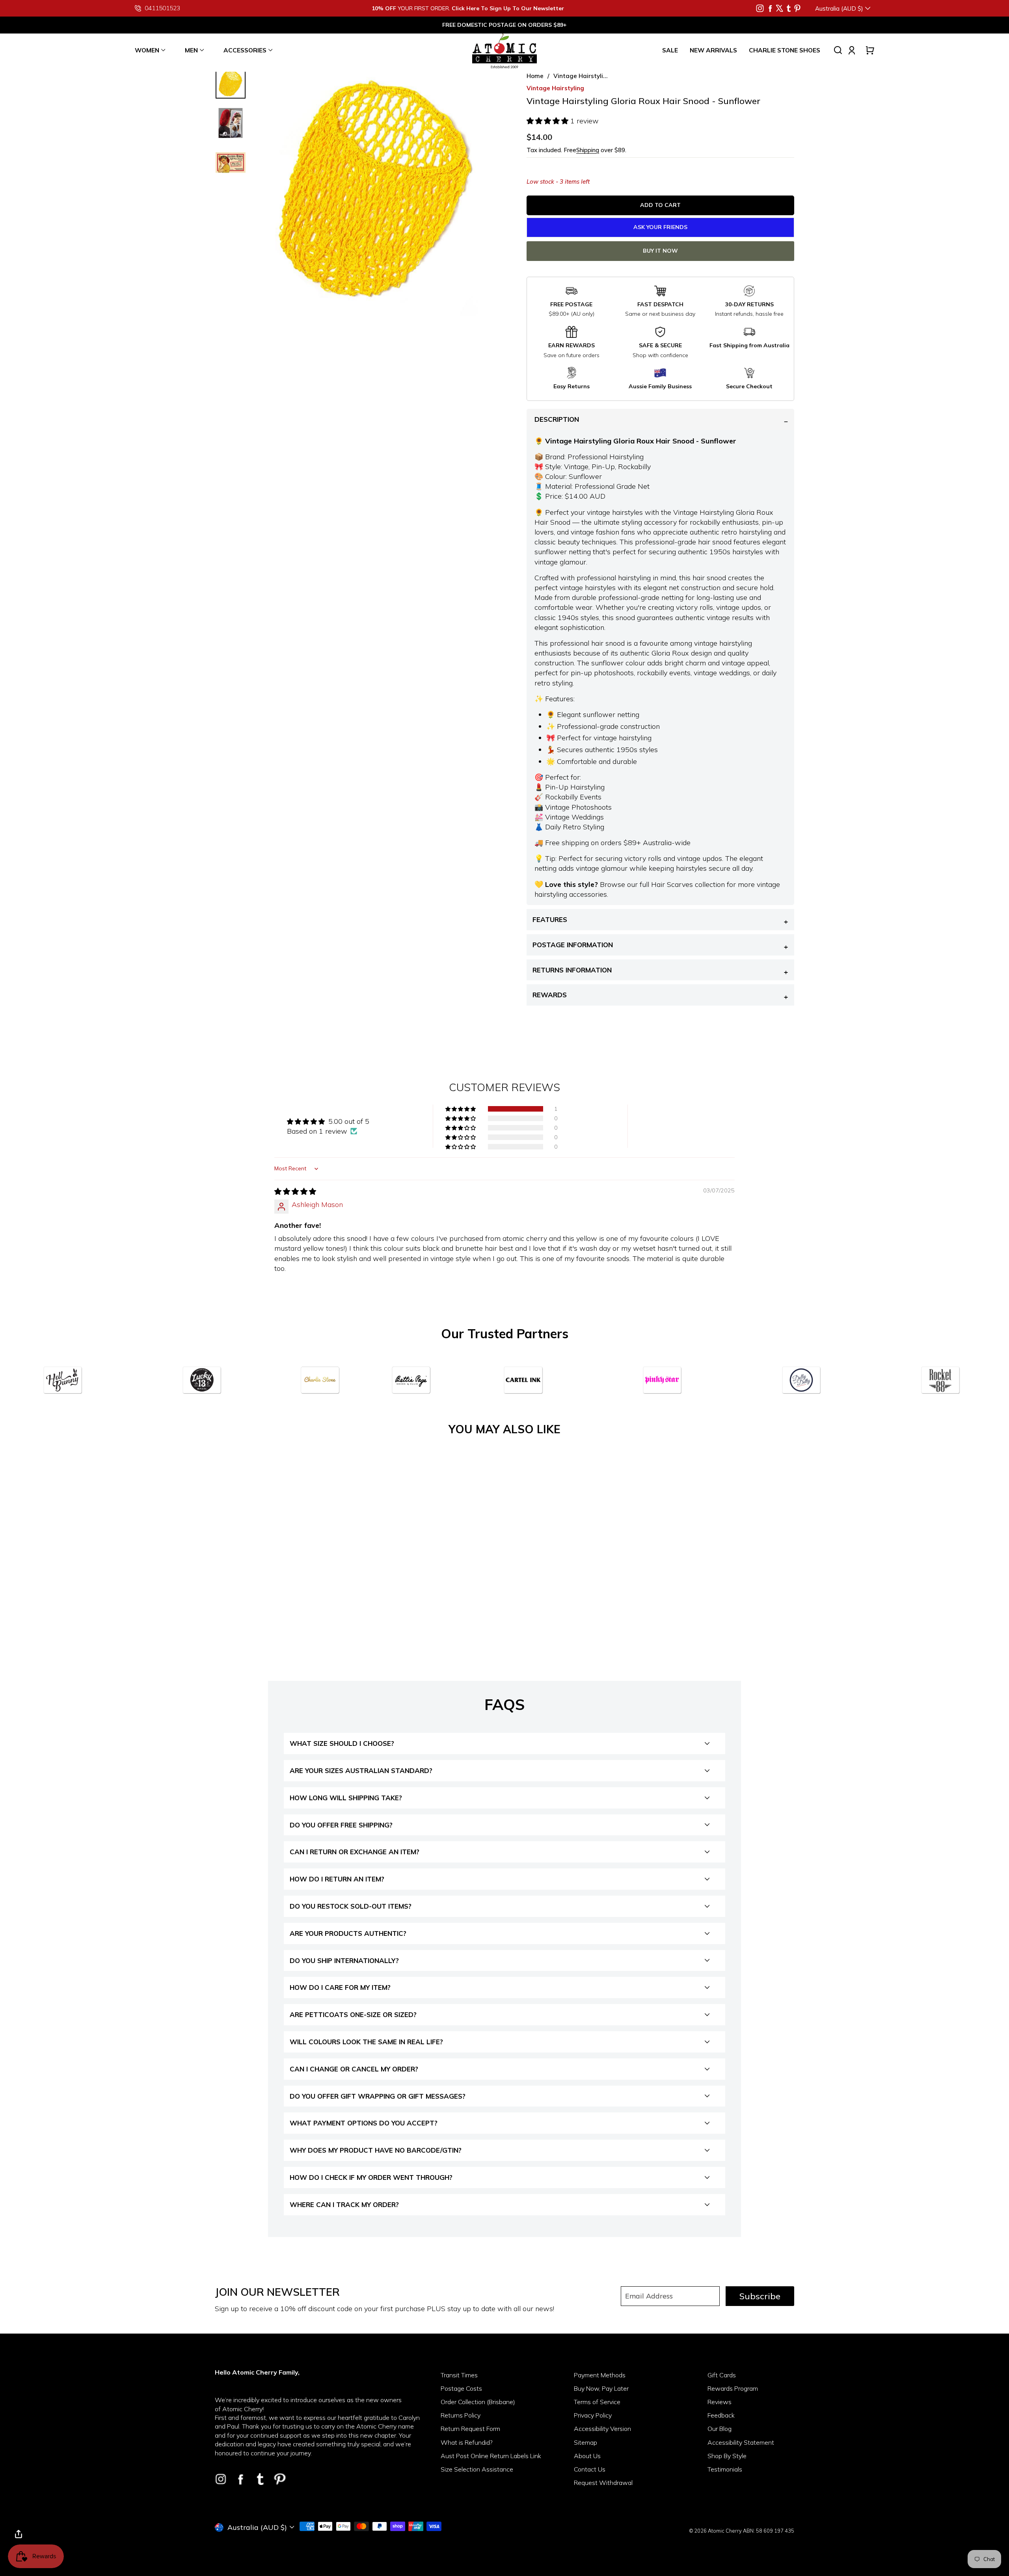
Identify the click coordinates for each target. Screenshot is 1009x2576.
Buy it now (660, 251)
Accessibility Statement (741, 2442)
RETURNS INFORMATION (572, 970)
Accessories (245, 50)
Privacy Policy (593, 2415)
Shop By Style (727, 2456)
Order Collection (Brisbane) (478, 2402)
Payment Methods (600, 2375)
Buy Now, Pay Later (601, 2388)
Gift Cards (722, 2375)
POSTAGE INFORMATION (573, 945)
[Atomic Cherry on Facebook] (770, 8)
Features (550, 919)
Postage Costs (461, 2388)
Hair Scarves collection (688, 884)
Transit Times (459, 2375)
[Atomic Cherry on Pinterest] (797, 8)
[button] (548, 121)
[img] (295, 1191)
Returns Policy (461, 2415)
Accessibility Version (602, 2429)
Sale (670, 50)
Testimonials (725, 2469)
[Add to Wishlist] (338, 1581)
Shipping (588, 150)
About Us (587, 2456)
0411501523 (162, 8)
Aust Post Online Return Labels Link (491, 2456)
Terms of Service (597, 2402)
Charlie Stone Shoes (785, 50)
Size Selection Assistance (477, 2469)
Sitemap (585, 2442)
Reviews (720, 2402)
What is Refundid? (467, 2442)
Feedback (721, 2415)
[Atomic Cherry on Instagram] (760, 8)
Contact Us (590, 2469)
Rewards (550, 995)
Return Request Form (470, 2429)
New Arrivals (713, 50)
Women (147, 50)
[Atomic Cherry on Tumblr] (789, 8)
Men (191, 50)
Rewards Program (733, 2388)
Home (535, 76)
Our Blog (720, 2429)
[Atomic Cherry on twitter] (780, 8)
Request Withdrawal (603, 2483)
